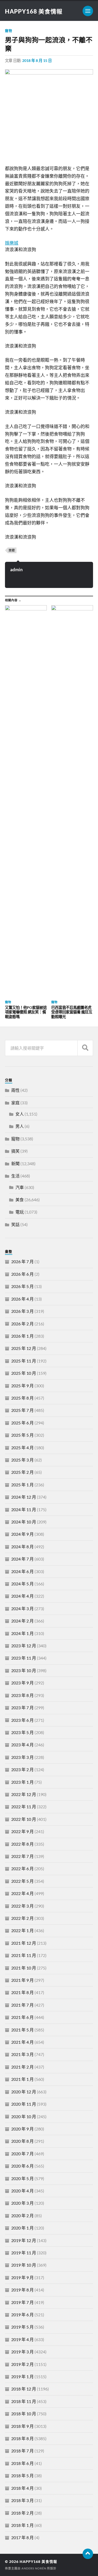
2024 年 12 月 (24, 1497)
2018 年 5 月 (22, 2476)
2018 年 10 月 (24, 2414)
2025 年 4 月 (22, 1448)
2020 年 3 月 (22, 2203)
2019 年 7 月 (22, 2302)
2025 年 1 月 (22, 1485)
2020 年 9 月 (22, 2129)
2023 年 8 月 (22, 1695)
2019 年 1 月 (22, 2376)
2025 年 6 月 (22, 1423)
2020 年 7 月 (22, 2154)
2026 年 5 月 (22, 1286)
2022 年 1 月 (22, 1930)
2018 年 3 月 (22, 2500)
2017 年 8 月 (22, 2537)
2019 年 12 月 (24, 2240)
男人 (20, 1126)
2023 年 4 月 (22, 1745)
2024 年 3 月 (22, 1608)
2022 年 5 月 (22, 1881)
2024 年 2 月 (22, 1621)
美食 (20, 1200)
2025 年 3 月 (22, 1460)
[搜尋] (85, 1048)
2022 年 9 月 (22, 1831)
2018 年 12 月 (24, 2389)
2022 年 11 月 (24, 1807)
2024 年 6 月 (22, 1571)
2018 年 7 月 (22, 2451)
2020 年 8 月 (22, 2141)
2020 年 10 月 (24, 2116)
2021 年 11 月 (24, 1955)
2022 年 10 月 (24, 1819)
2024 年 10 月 (24, 1522)
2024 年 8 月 (22, 1547)
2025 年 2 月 (22, 1472)
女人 (20, 1114)
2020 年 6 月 (22, 2166)
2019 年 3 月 (22, 2352)
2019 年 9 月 (22, 2277)
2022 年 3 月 (22, 1906)
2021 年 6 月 (22, 2017)
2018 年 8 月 (22, 2438)
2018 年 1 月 (22, 2525)
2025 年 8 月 (22, 1398)
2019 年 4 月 (22, 2339)
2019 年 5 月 (22, 2327)
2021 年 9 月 (22, 1980)
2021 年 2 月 (22, 2067)
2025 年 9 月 (22, 1386)
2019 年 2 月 (22, 2364)
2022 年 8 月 (22, 1844)
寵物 (9, 31)
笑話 (15, 1224)
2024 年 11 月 (24, 1509)
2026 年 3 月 (22, 1311)
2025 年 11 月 (24, 1361)
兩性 (15, 1090)
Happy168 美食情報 (34, 11)
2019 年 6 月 (22, 2315)
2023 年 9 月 (22, 1683)
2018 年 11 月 (24, 2401)
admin (16, 570)
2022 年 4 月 (22, 1893)
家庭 (15, 1103)
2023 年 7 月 (22, 1708)
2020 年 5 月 (22, 2178)
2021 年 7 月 (22, 2005)
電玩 (20, 1212)
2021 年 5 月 (22, 2030)
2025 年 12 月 (24, 1348)
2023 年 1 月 (22, 1782)
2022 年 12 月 (24, 1794)
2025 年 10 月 (24, 1373)
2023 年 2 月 (22, 1769)
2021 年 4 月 (22, 2042)
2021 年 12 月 (24, 1943)
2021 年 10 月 (24, 1968)
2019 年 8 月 (22, 2290)
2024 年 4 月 (22, 1596)
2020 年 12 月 (24, 2092)
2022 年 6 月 (22, 1869)
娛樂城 (12, 243)
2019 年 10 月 (24, 2265)
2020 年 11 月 (24, 2104)
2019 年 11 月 (24, 2253)
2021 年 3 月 (22, 2054)
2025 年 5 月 (22, 1435)
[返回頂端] (88, 2554)
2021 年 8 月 (22, 1992)
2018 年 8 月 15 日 (37, 60)
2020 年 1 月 (22, 2228)
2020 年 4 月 (22, 2191)
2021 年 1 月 (22, 2079)
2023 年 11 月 (24, 1658)
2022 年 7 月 (22, 1856)
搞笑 (15, 1151)
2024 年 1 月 (22, 1633)
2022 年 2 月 (22, 1918)
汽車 (20, 1187)
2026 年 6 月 (22, 1274)
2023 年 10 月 (24, 1670)
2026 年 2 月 (22, 1324)
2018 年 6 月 (22, 2463)
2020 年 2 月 (22, 2216)
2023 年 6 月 (22, 1720)
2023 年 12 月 (24, 1646)
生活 (15, 1176)
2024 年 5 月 (22, 1584)
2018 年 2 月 (22, 2513)
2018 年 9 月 (22, 2426)
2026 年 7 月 (22, 1261)
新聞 (15, 1163)
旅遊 (12, 550)
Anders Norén (34, 2568)
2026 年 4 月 (22, 1299)
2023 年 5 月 (22, 1732)
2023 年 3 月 (22, 1757)
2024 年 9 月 (22, 1534)
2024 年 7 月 (22, 1559)
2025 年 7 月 (22, 1410)
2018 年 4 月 (22, 2488)
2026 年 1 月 (22, 1336)
